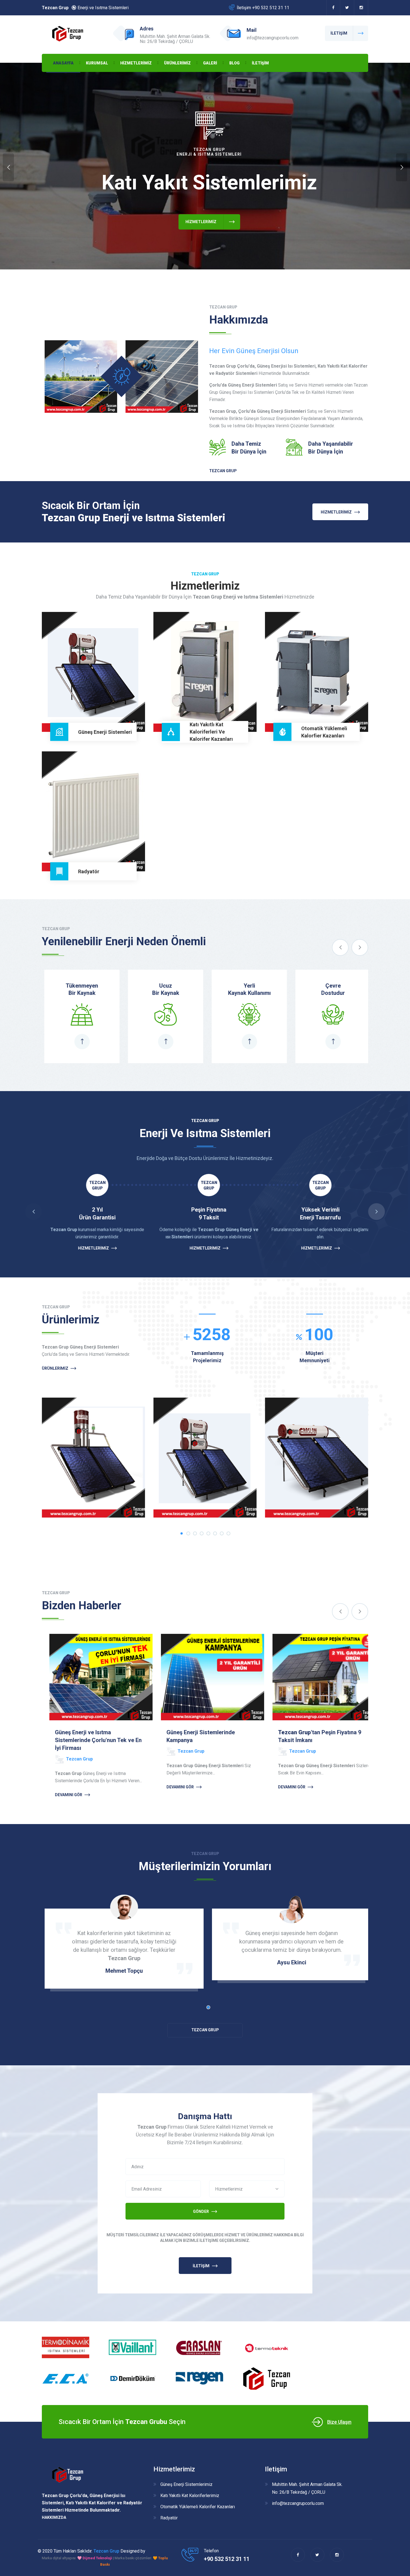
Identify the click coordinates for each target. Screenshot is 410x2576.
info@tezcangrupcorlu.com (298, 2503)
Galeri (210, 63)
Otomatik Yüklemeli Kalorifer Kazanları (198, 2507)
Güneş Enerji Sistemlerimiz (186, 2484)
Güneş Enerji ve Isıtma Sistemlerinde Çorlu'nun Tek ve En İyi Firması (314, 1740)
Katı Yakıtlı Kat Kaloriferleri (201, 713)
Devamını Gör (61, 1787)
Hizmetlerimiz (136, 63)
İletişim (260, 63)
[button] (247, 2189)
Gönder (201, 2211)
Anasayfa (63, 63)
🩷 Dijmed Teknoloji (95, 2558)
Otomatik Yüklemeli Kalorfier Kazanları (317, 708)
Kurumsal (97, 63)
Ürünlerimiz (177, 63)
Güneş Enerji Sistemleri (90, 713)
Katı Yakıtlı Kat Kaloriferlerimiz (190, 2496)
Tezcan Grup (223, 471)
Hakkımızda (54, 2517)
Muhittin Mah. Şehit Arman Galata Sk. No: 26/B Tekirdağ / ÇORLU (307, 2488)
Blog (234, 63)
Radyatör (90, 852)
